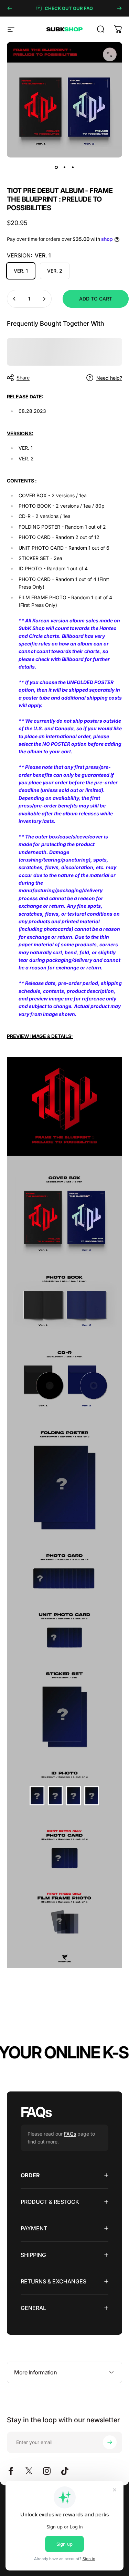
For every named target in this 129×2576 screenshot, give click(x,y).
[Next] (119, 8)
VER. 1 (21, 271)
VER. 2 (55, 271)
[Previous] (10, 8)
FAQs (70, 2134)
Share (23, 378)
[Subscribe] (110, 2442)
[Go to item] (56, 167)
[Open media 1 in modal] (110, 54)
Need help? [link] (109, 378)
